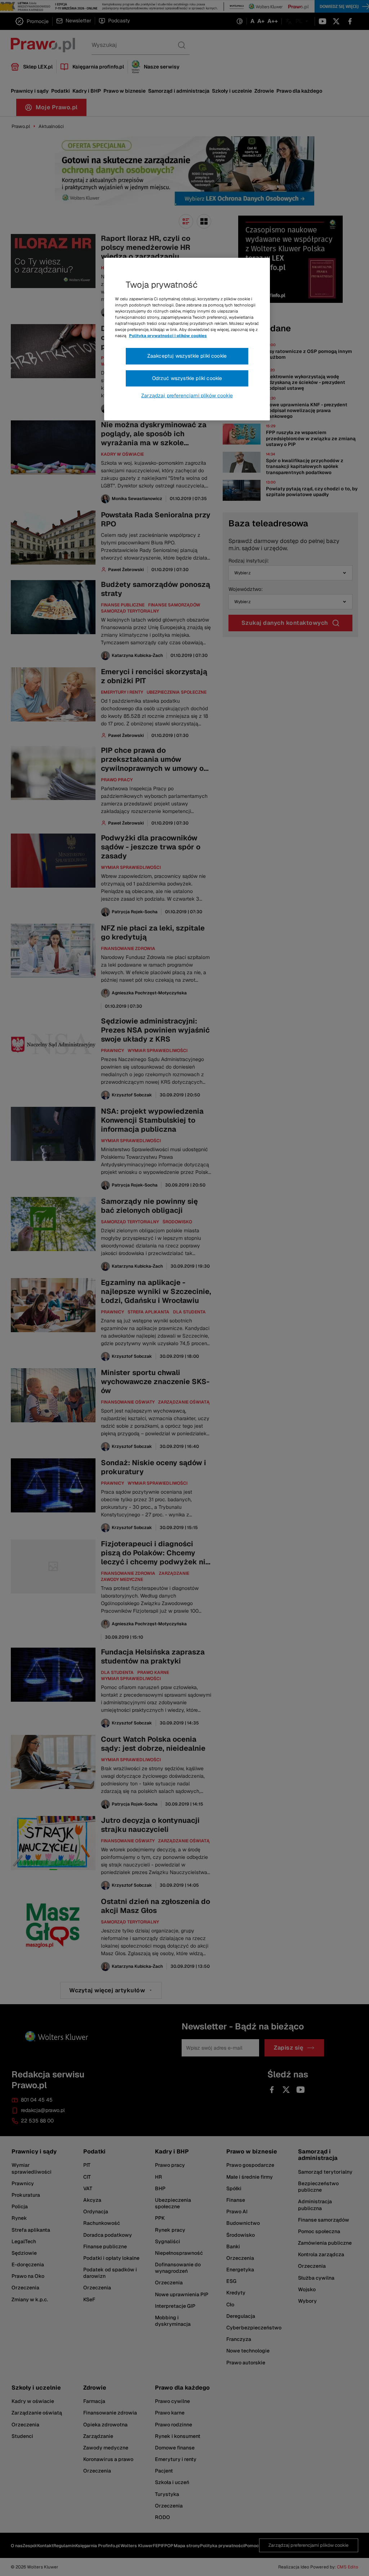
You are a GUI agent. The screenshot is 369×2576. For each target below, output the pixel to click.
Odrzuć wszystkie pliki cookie (187, 378)
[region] (187, 339)
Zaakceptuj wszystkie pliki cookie (187, 356)
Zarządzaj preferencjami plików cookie (187, 396)
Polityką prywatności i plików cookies (168, 336)
